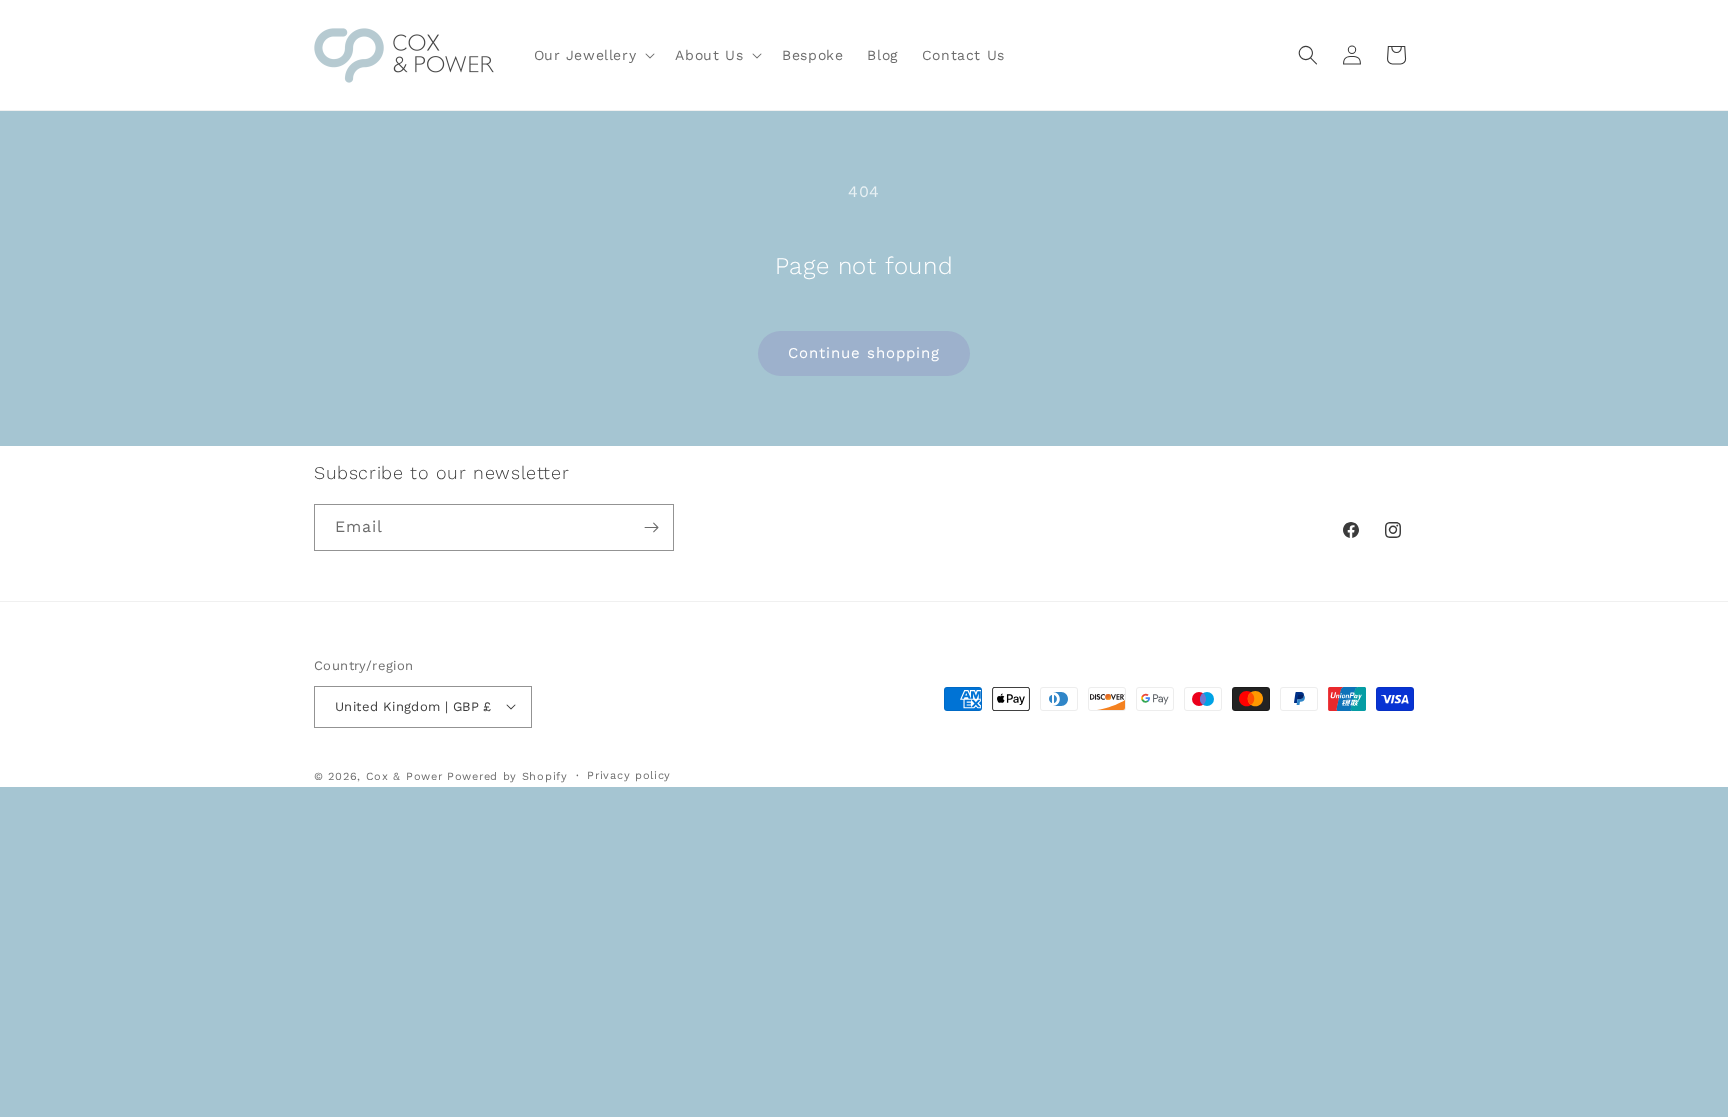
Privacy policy (629, 775)
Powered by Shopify (507, 776)
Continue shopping (864, 353)
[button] (593, 55)
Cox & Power (404, 776)
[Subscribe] (651, 527)
